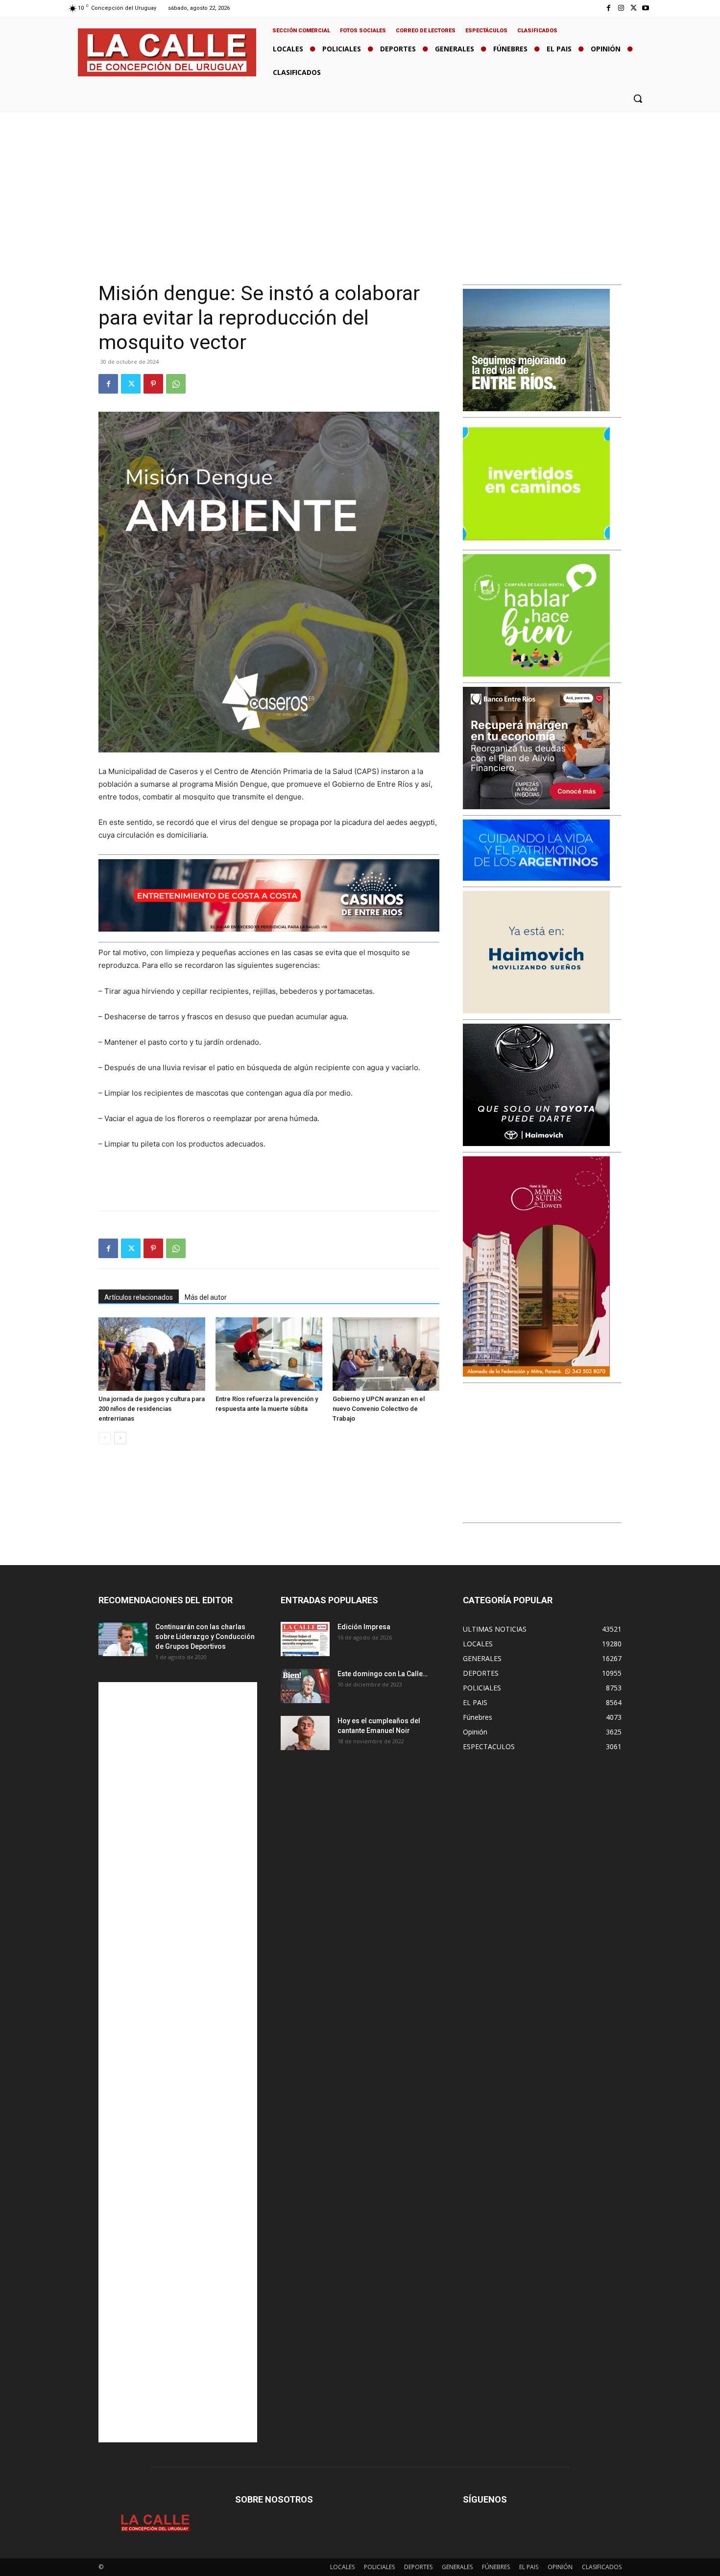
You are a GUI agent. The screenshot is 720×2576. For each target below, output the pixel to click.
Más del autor (206, 1297)
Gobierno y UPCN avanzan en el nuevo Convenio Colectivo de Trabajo (379, 1409)
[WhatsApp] (176, 384)
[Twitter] (634, 8)
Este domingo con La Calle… (383, 1674)
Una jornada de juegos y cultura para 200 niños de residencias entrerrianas (152, 1409)
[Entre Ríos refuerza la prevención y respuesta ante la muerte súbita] (269, 1354)
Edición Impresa (364, 1627)
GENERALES (457, 2567)
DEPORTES (418, 2567)
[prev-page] (105, 1438)
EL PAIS (529, 2567)
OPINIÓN (560, 2567)
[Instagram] (621, 8)
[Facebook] (609, 8)
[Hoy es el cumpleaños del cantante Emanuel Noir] (305, 1733)
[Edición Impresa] (305, 1639)
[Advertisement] (360, 186)
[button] (638, 98)
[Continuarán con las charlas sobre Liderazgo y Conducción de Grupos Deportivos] (123, 1639)
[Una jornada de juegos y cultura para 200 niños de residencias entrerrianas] (152, 1354)
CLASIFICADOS (602, 2567)
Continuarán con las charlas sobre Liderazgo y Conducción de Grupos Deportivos (205, 1637)
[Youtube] (646, 8)
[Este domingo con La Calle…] (305, 1686)
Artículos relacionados (139, 1297)
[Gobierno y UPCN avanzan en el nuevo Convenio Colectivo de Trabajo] (386, 1354)
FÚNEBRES (496, 2567)
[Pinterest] (153, 384)
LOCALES (342, 2567)
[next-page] (120, 1438)
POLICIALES (379, 2567)
